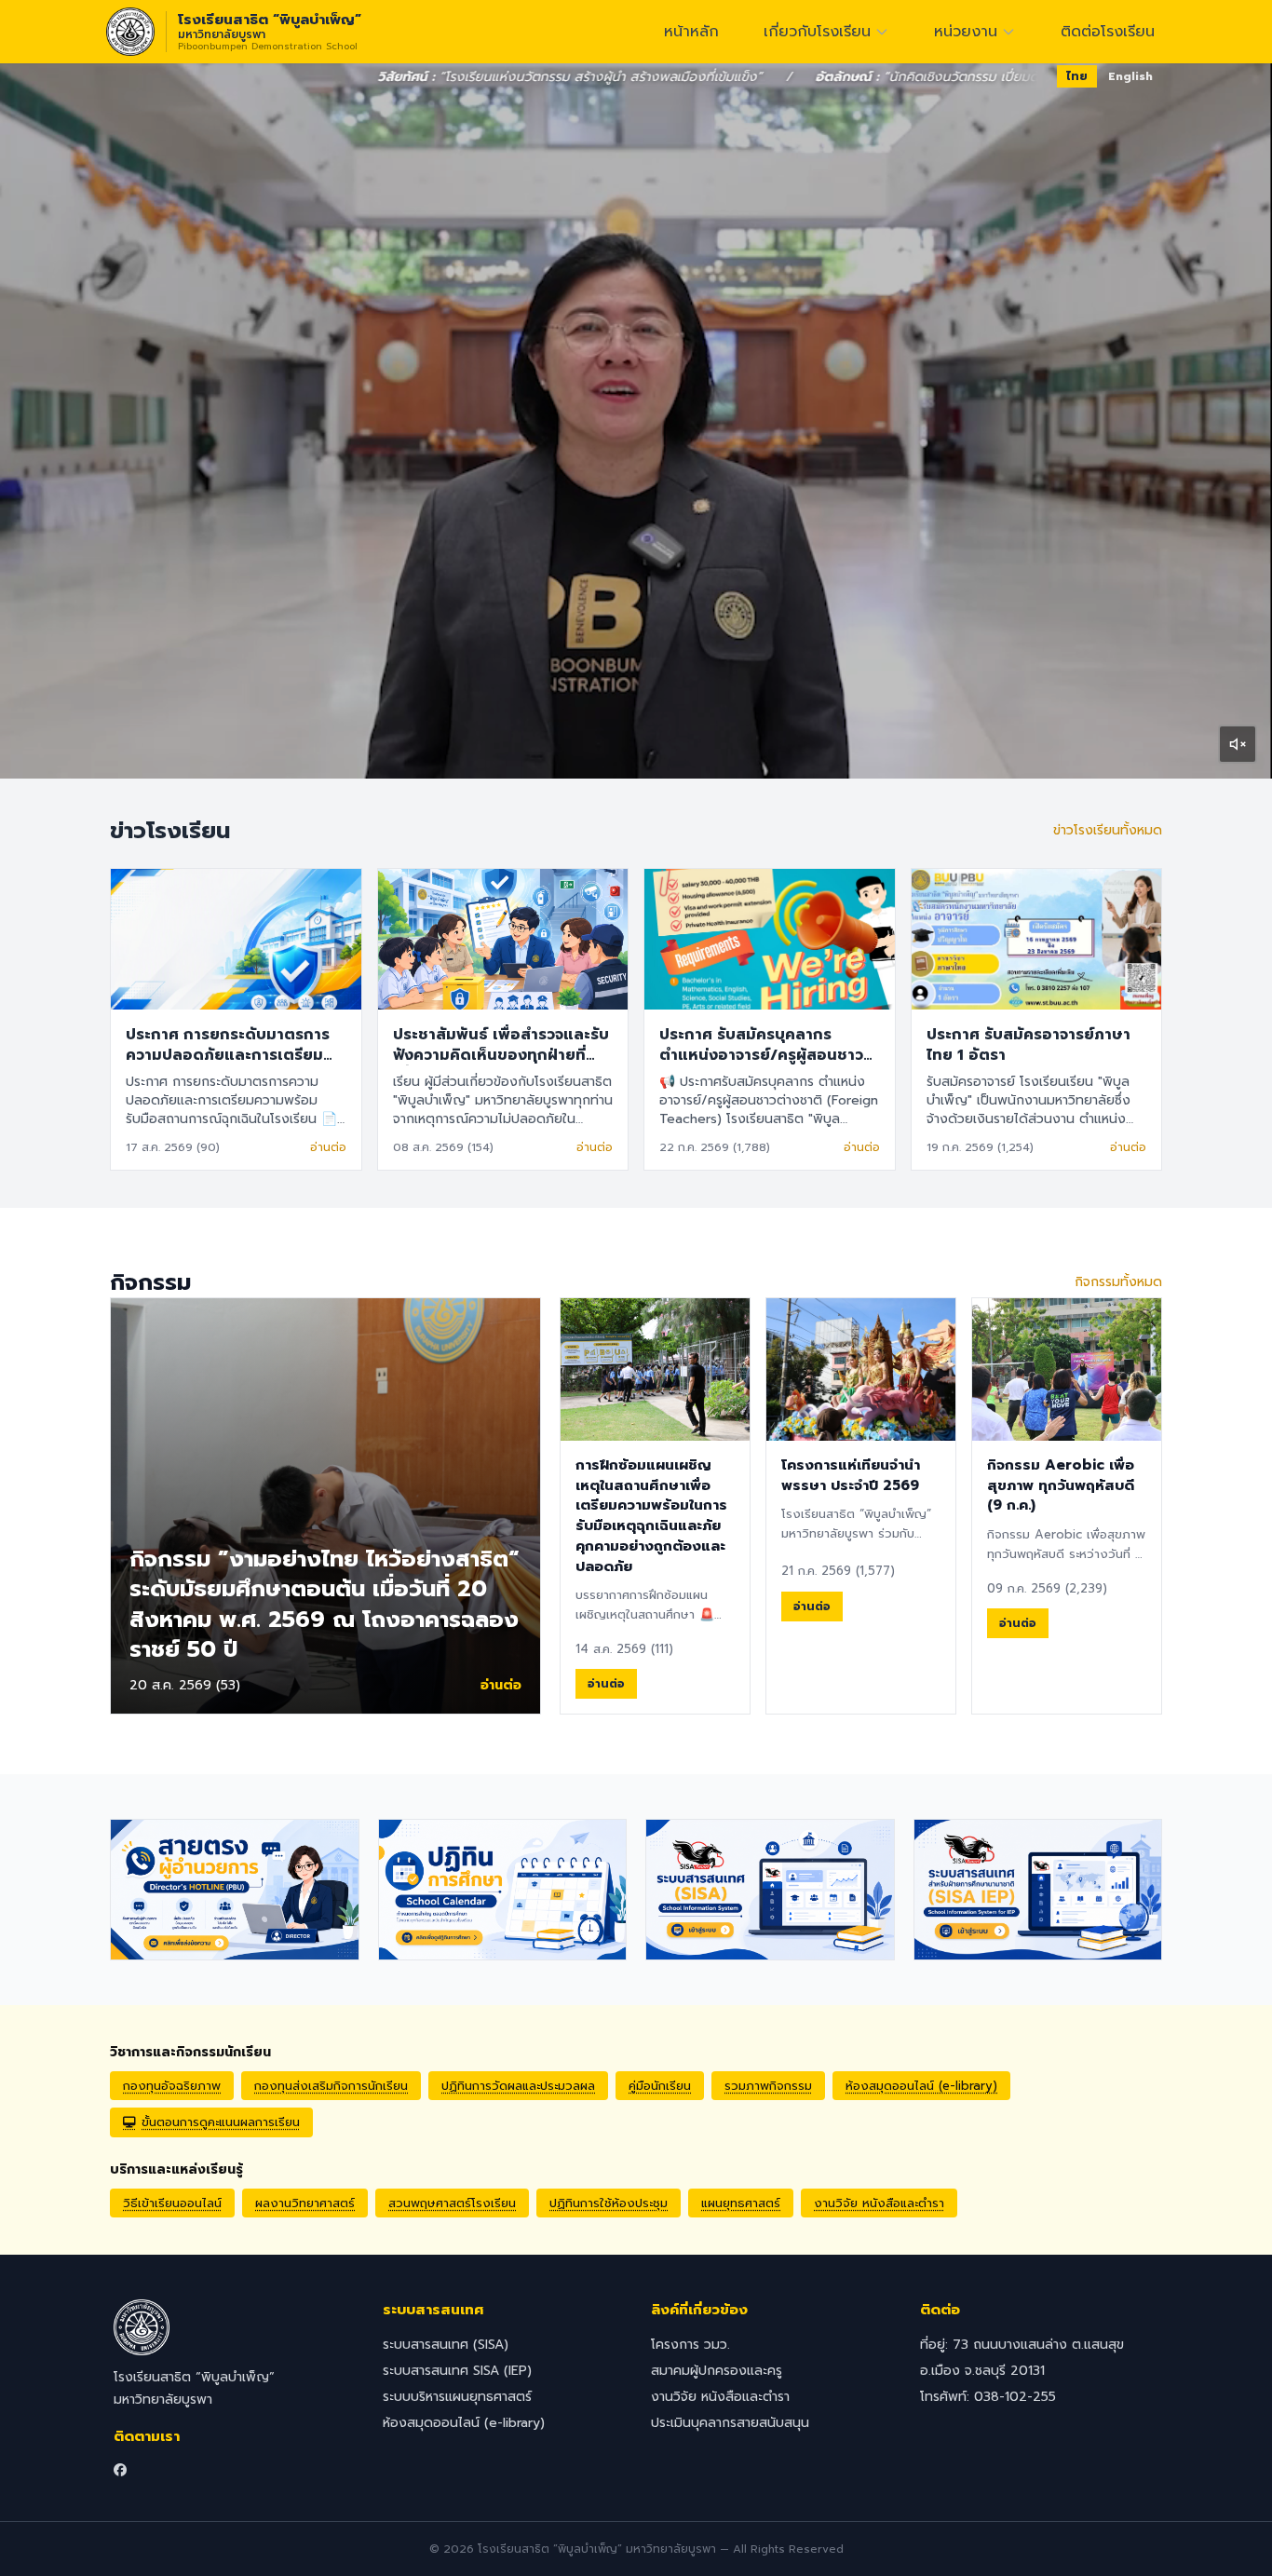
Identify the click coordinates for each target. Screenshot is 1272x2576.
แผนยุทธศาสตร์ (741, 2203)
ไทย (1077, 76)
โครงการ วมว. (690, 2345)
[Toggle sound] (1238, 744)
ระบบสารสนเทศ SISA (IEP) (457, 2371)
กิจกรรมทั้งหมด (1118, 1282)
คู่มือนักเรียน (660, 2086)
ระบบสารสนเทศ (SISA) (446, 2345)
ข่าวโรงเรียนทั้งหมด (1108, 831)
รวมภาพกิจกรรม (768, 2086)
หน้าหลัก (691, 32)
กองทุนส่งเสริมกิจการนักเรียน (331, 2086)
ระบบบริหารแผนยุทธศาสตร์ (457, 2397)
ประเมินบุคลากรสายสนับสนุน (730, 2423)
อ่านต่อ (328, 1147)
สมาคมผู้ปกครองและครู (717, 2371)
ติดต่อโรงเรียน (1108, 32)
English (1130, 76)
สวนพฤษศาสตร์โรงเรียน (452, 2203)
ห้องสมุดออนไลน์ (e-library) (921, 2086)
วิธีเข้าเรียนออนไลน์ (172, 2203)
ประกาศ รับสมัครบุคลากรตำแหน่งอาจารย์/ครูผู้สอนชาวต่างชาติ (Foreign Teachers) (765, 1055)
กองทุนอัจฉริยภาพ (172, 2086)
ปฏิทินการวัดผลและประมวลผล (518, 2086)
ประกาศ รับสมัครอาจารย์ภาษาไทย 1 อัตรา (1028, 1045)
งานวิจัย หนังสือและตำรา (879, 2203)
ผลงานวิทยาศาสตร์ (305, 2203)
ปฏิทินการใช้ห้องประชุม (609, 2203)
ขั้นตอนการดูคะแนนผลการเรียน (221, 2122)
